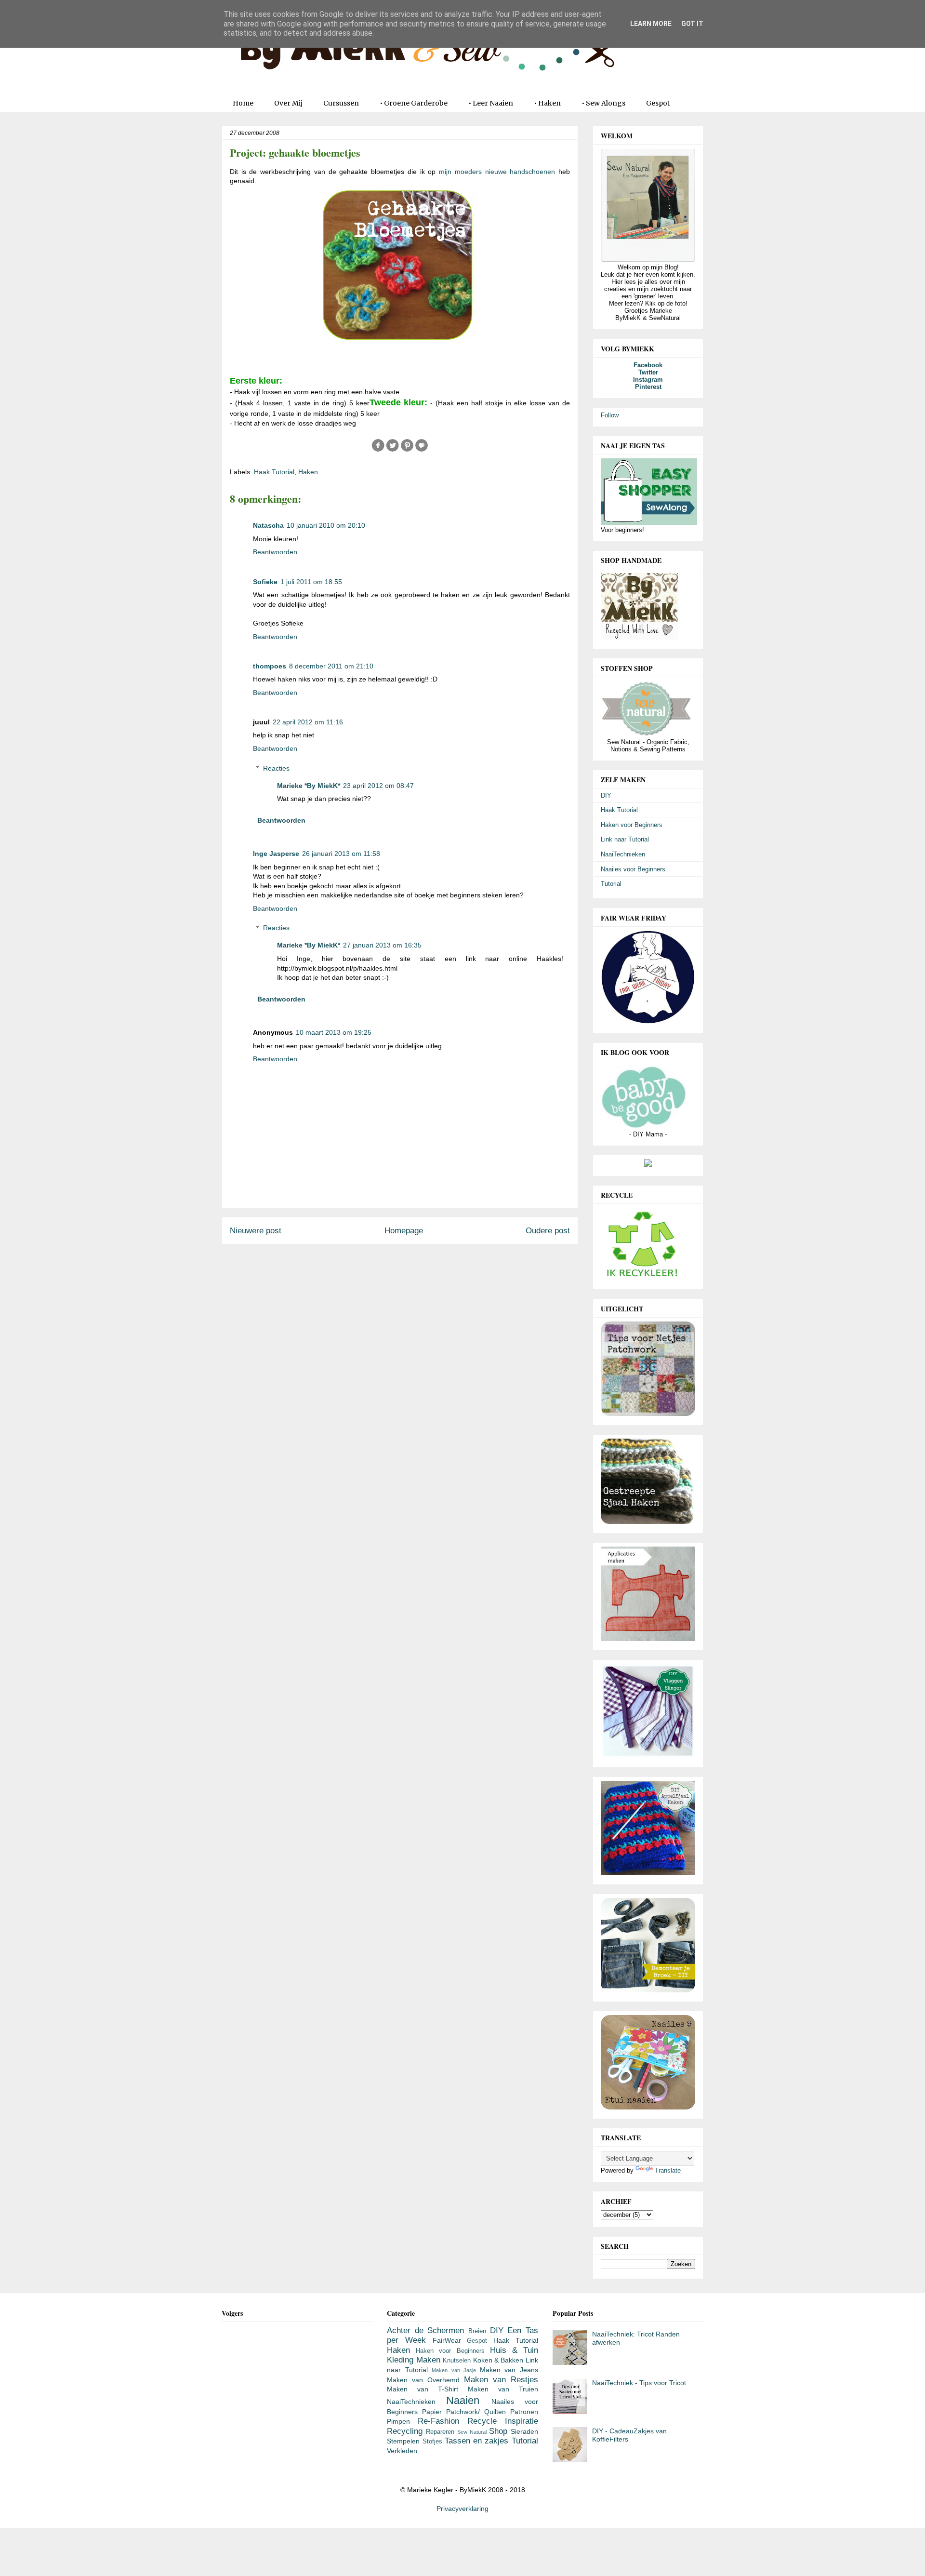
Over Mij (288, 103)
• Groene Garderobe (414, 103)
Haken (308, 472)
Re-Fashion (438, 2421)
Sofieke (265, 582)
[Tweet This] (393, 450)
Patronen (524, 2412)
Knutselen (457, 2361)
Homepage (404, 1231)
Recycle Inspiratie (503, 2421)
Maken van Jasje (454, 2370)
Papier (432, 2412)
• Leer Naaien (491, 103)
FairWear (447, 2340)
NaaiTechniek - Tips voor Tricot (639, 2383)
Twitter (648, 372)
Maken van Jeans (509, 2370)
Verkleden (402, 2451)
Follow (610, 415)
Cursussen (341, 103)
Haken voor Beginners (632, 825)
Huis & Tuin (514, 2350)
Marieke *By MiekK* (309, 786)
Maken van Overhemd (423, 2380)
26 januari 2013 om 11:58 (341, 854)
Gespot (658, 103)
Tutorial (611, 884)
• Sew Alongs (603, 103)
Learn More (651, 24)
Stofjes (432, 2442)
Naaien (463, 2400)
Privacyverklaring (462, 2509)
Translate (668, 2170)
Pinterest (648, 387)
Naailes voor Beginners (633, 869)
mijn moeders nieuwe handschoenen (499, 172)
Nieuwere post (256, 1231)
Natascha (268, 525)
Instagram (648, 380)
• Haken (547, 103)
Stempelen (403, 2441)
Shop (498, 2431)
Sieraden (524, 2431)
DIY (606, 795)
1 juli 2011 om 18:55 (311, 582)
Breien (477, 2331)
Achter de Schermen (425, 2330)
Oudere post (548, 1231)
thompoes (270, 666)
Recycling (405, 2431)
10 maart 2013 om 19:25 (334, 1032)
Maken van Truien (503, 2389)
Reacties (276, 768)
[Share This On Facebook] (378, 450)
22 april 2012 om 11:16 (308, 722)
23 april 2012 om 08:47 (378, 786)
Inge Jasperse (276, 854)
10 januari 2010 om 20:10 (326, 525)
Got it (692, 24)
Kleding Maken (413, 2360)
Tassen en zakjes (477, 2441)
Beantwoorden (275, 552)
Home (243, 103)
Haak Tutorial (274, 472)
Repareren (440, 2432)
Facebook (648, 365)
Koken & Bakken (498, 2360)
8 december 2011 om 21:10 (331, 666)
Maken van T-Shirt (423, 2389)
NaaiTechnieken (623, 854)
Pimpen (398, 2421)
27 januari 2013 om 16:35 (382, 945)
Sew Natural (472, 2432)
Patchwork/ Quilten (476, 2412)
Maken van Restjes (501, 2380)
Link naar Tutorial (625, 839)
